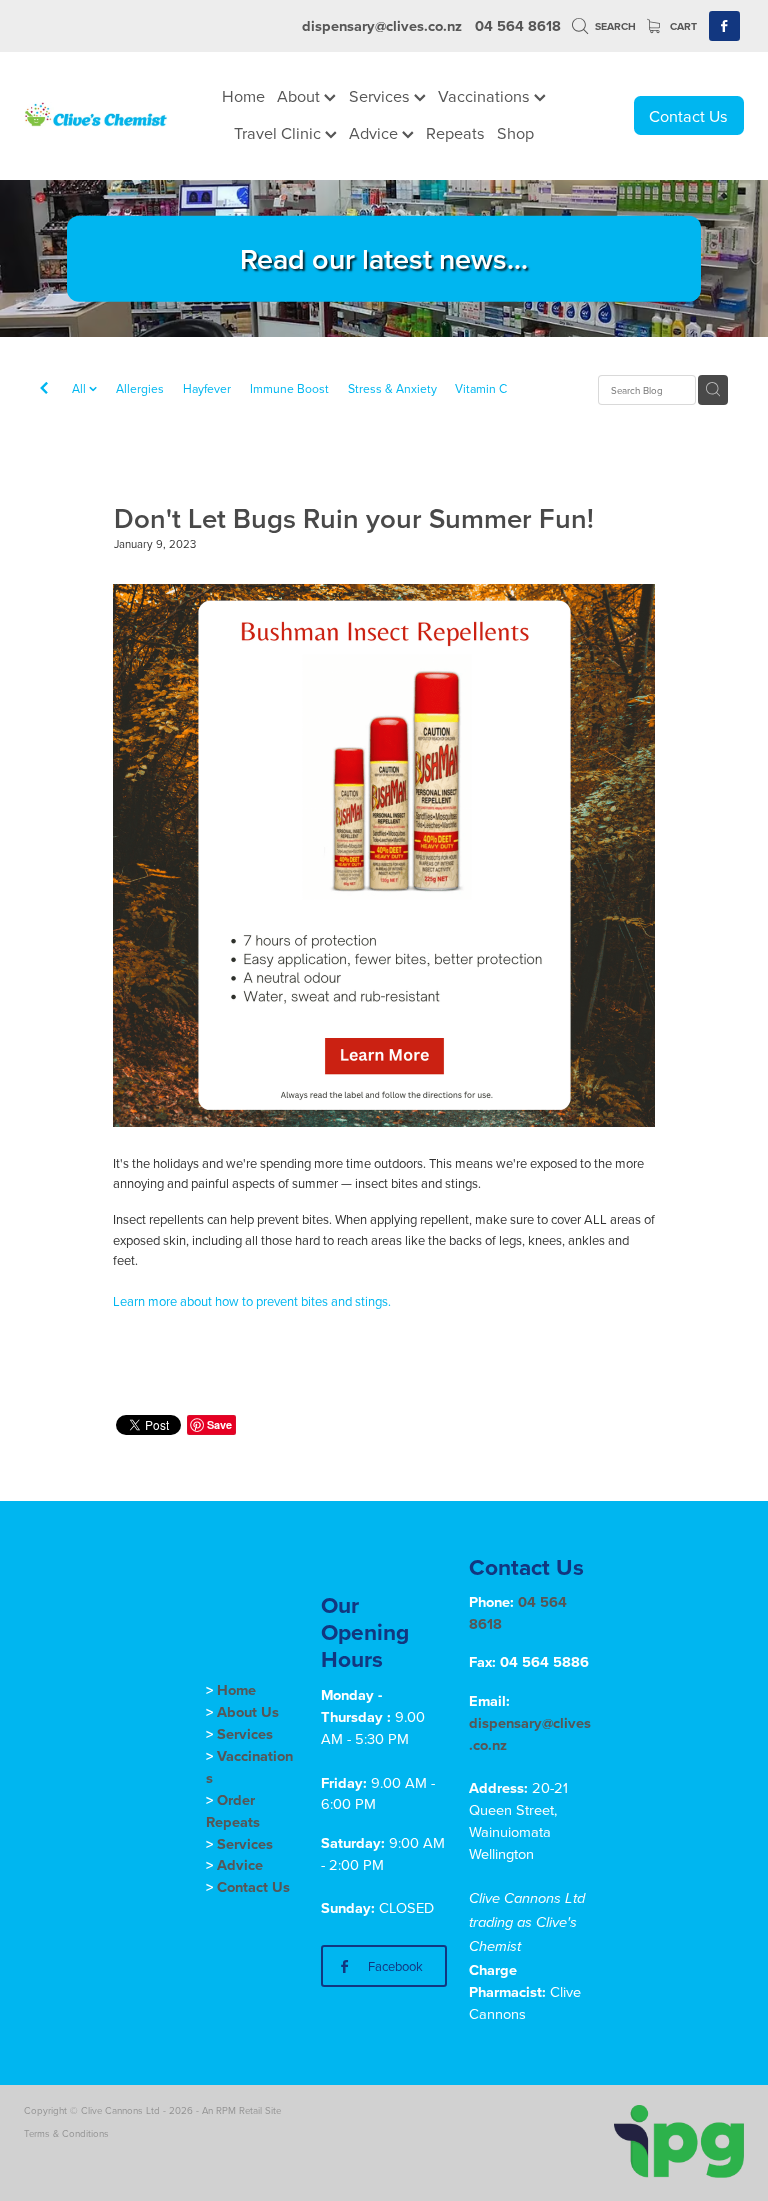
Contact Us (688, 115)
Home (243, 95)
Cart (682, 26)
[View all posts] (44, 390)
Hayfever (207, 388)
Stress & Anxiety (392, 388)
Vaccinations (486, 95)
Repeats (455, 132)
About (300, 95)
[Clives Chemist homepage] (96, 116)
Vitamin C (481, 388)
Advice (375, 132)
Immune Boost (289, 388)
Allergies (140, 388)
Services (381, 95)
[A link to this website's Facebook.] (724, 26)
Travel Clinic (279, 132)
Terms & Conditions (66, 2133)
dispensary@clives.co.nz (382, 25)
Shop (515, 132)
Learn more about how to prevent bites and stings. (252, 1301)
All (80, 388)
